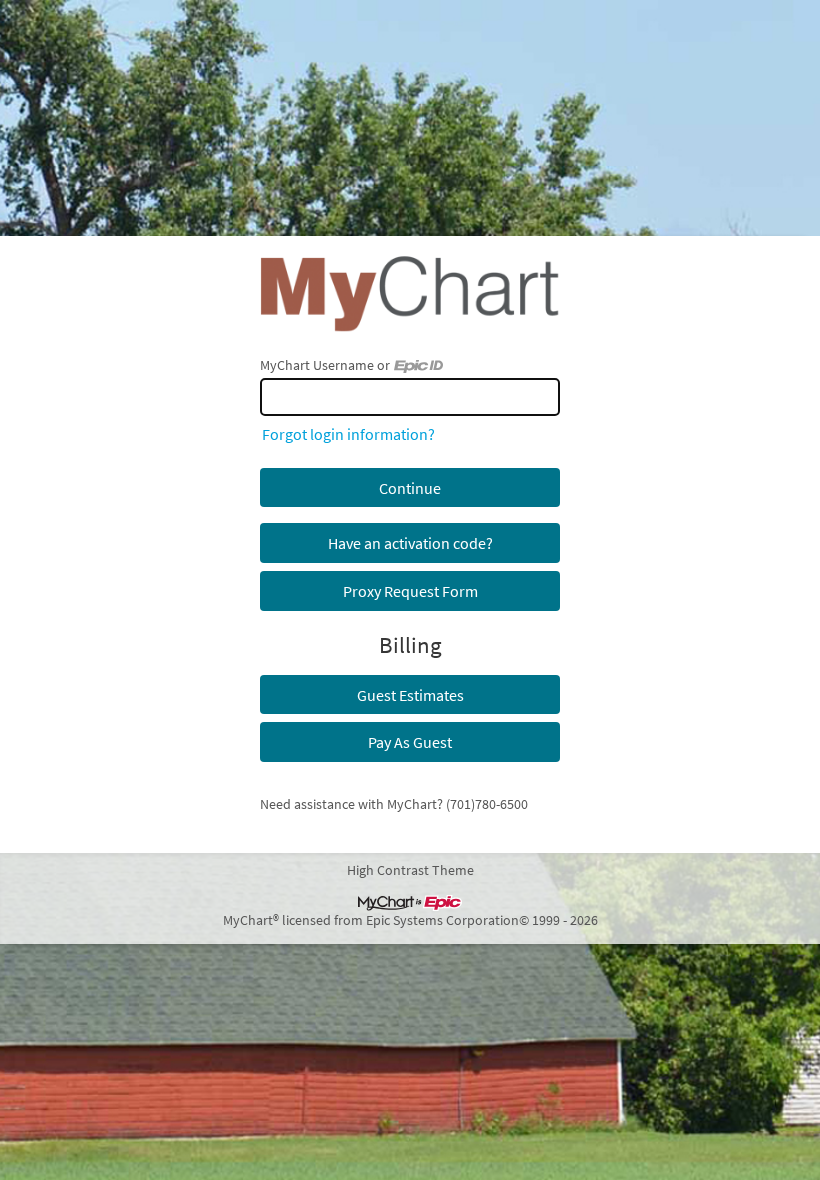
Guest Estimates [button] (410, 695)
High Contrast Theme (410, 870)
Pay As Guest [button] (410, 742)
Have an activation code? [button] (410, 543)
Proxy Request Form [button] (410, 591)
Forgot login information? (348, 434)
